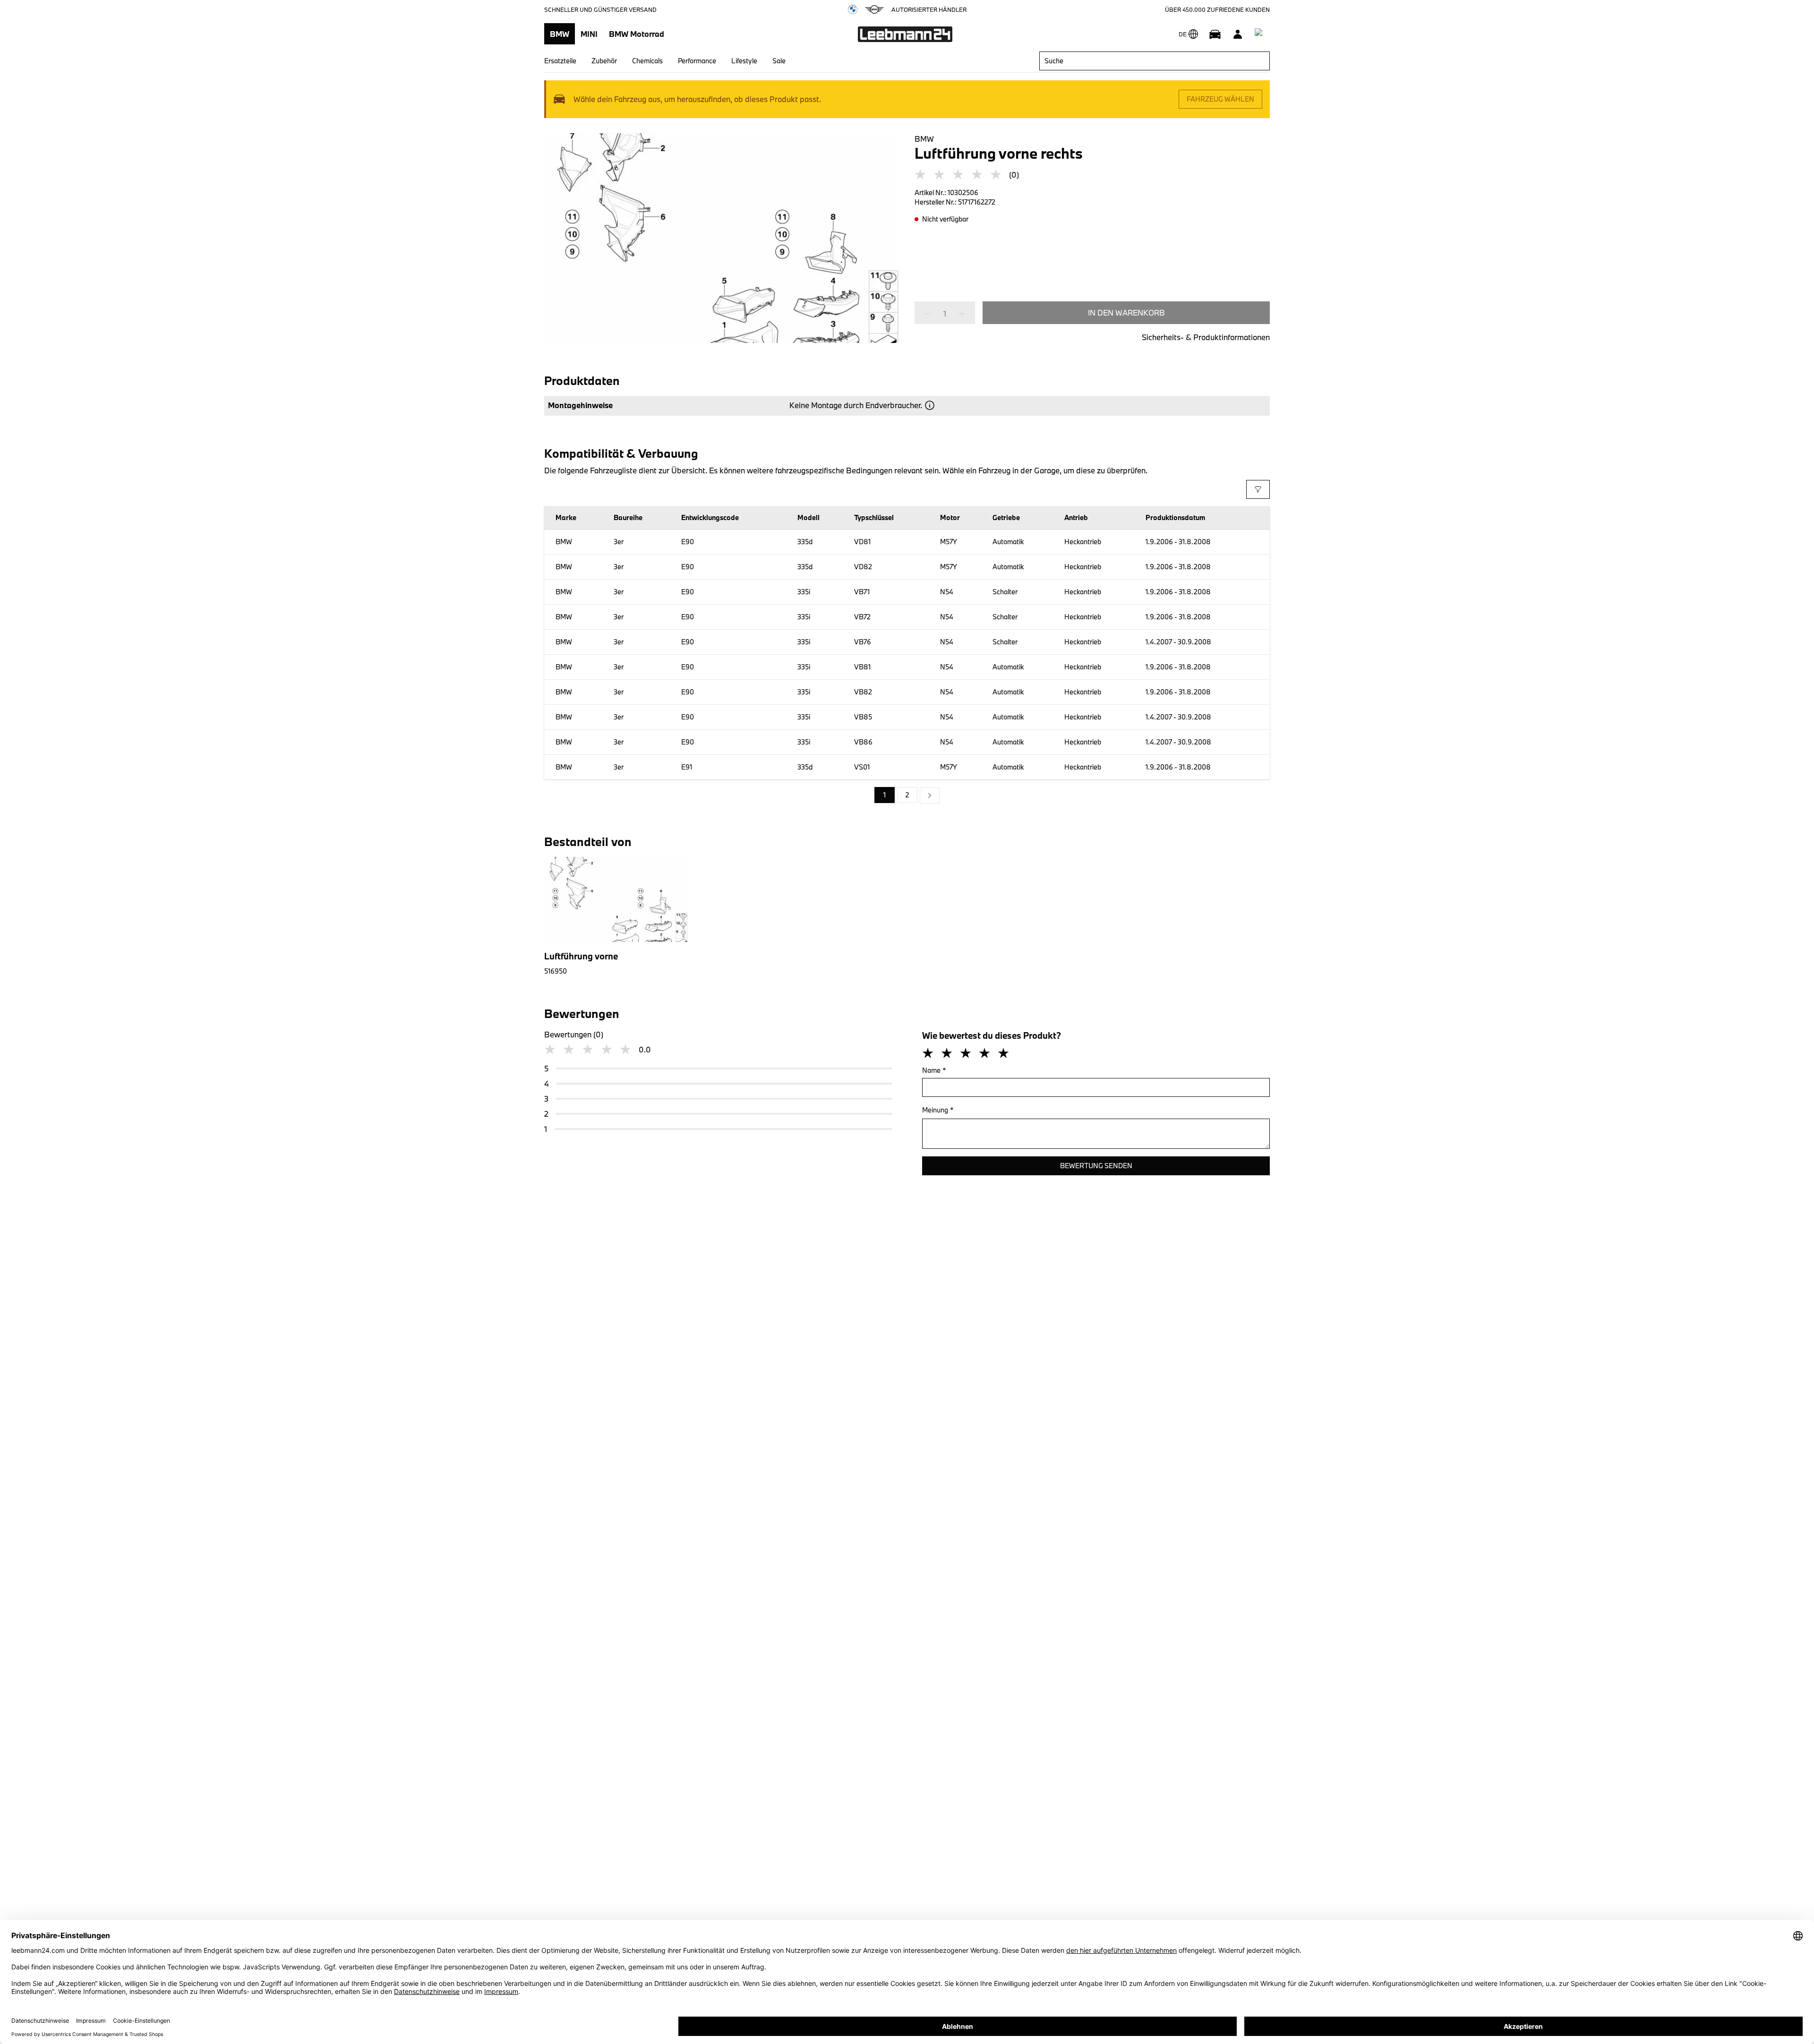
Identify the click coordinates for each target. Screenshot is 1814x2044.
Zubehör (604, 61)
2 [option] (907, 795)
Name (934, 1070)
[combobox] (1155, 61)
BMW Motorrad (637, 34)
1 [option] (885, 795)
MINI (589, 34)
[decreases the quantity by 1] (931, 314)
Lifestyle (744, 61)
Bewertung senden (1096, 1166)
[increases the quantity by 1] (959, 314)
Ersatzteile (560, 61)
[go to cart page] (1260, 34)
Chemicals (647, 61)
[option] (930, 795)
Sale (779, 61)
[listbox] (907, 795)
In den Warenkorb (1126, 312)
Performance (697, 61)
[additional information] (930, 405)
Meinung (938, 1110)
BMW (560, 34)
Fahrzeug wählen (1220, 99)
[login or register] (1238, 34)
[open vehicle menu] (1215, 34)
